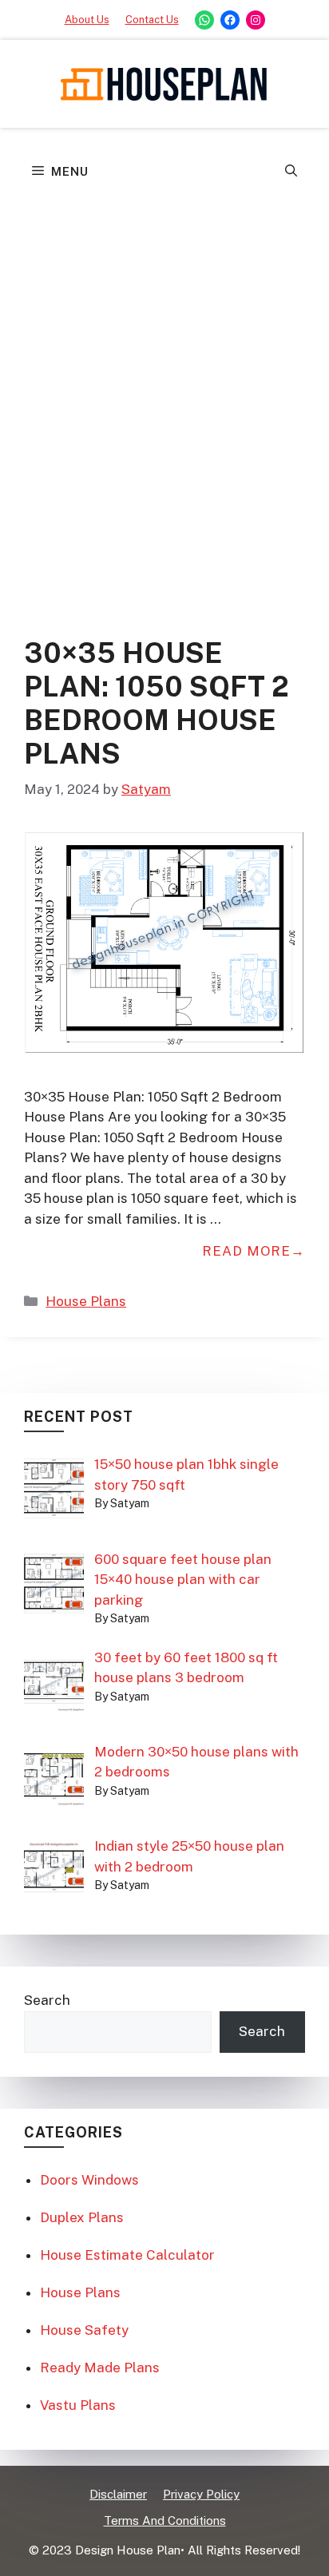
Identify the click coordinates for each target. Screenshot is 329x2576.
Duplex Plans (82, 2217)
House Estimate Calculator (127, 2255)
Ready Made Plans (100, 2368)
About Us (87, 20)
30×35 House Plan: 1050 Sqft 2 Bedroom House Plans (157, 703)
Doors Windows (89, 2180)
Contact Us (152, 20)
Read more (246, 1251)
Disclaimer (118, 2494)
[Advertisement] (164, 368)
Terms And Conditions (165, 2520)
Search (47, 2000)
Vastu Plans (78, 2405)
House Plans (86, 1301)
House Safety (84, 2330)
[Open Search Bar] (291, 172)
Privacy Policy (201, 2494)
